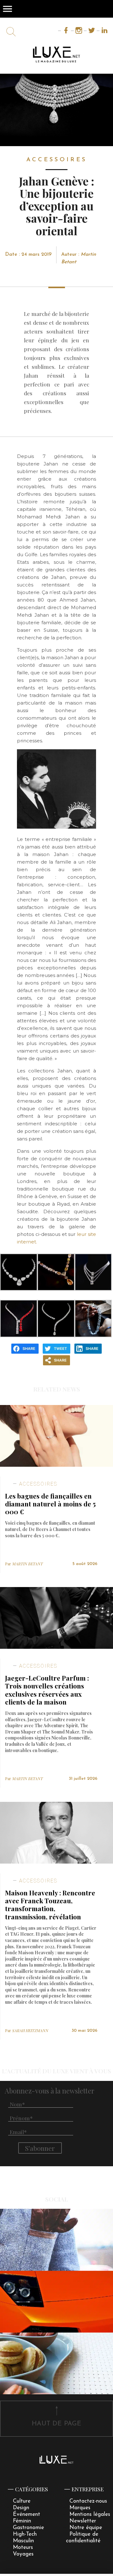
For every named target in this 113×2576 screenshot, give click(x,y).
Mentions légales (90, 2514)
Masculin (23, 2541)
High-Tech (25, 2534)
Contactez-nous (88, 2501)
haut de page (56, 2424)
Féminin (22, 2521)
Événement (27, 2514)
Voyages (23, 2554)
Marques (80, 2508)
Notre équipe (86, 2528)
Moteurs (23, 2547)
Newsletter (83, 2521)
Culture (22, 2501)
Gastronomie (28, 2528)
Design (21, 2508)
